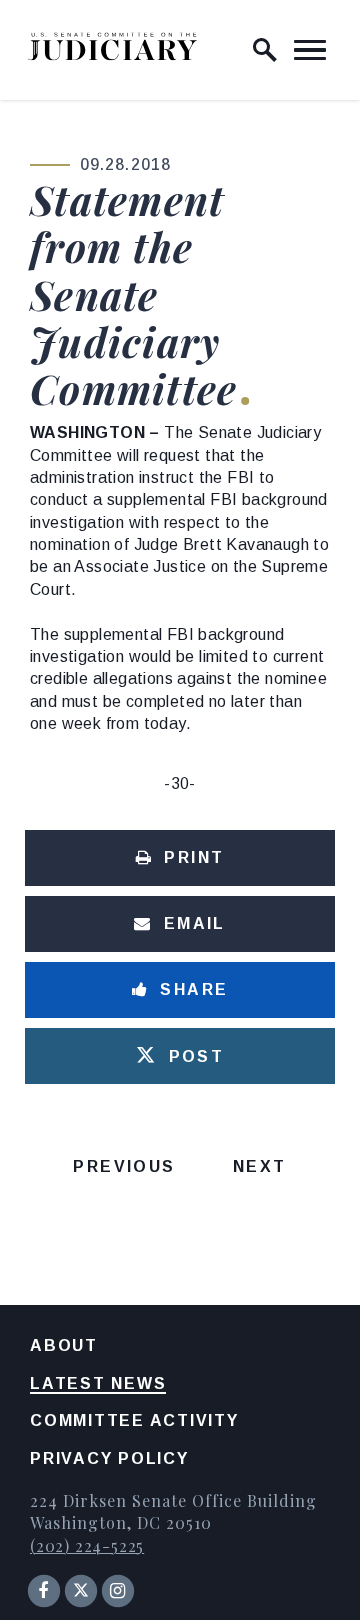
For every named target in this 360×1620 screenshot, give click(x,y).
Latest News (98, 1383)
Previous (124, 1166)
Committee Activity (134, 1420)
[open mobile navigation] (310, 50)
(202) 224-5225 (87, 1545)
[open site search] (265, 50)
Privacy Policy (109, 1458)
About (64, 1345)
